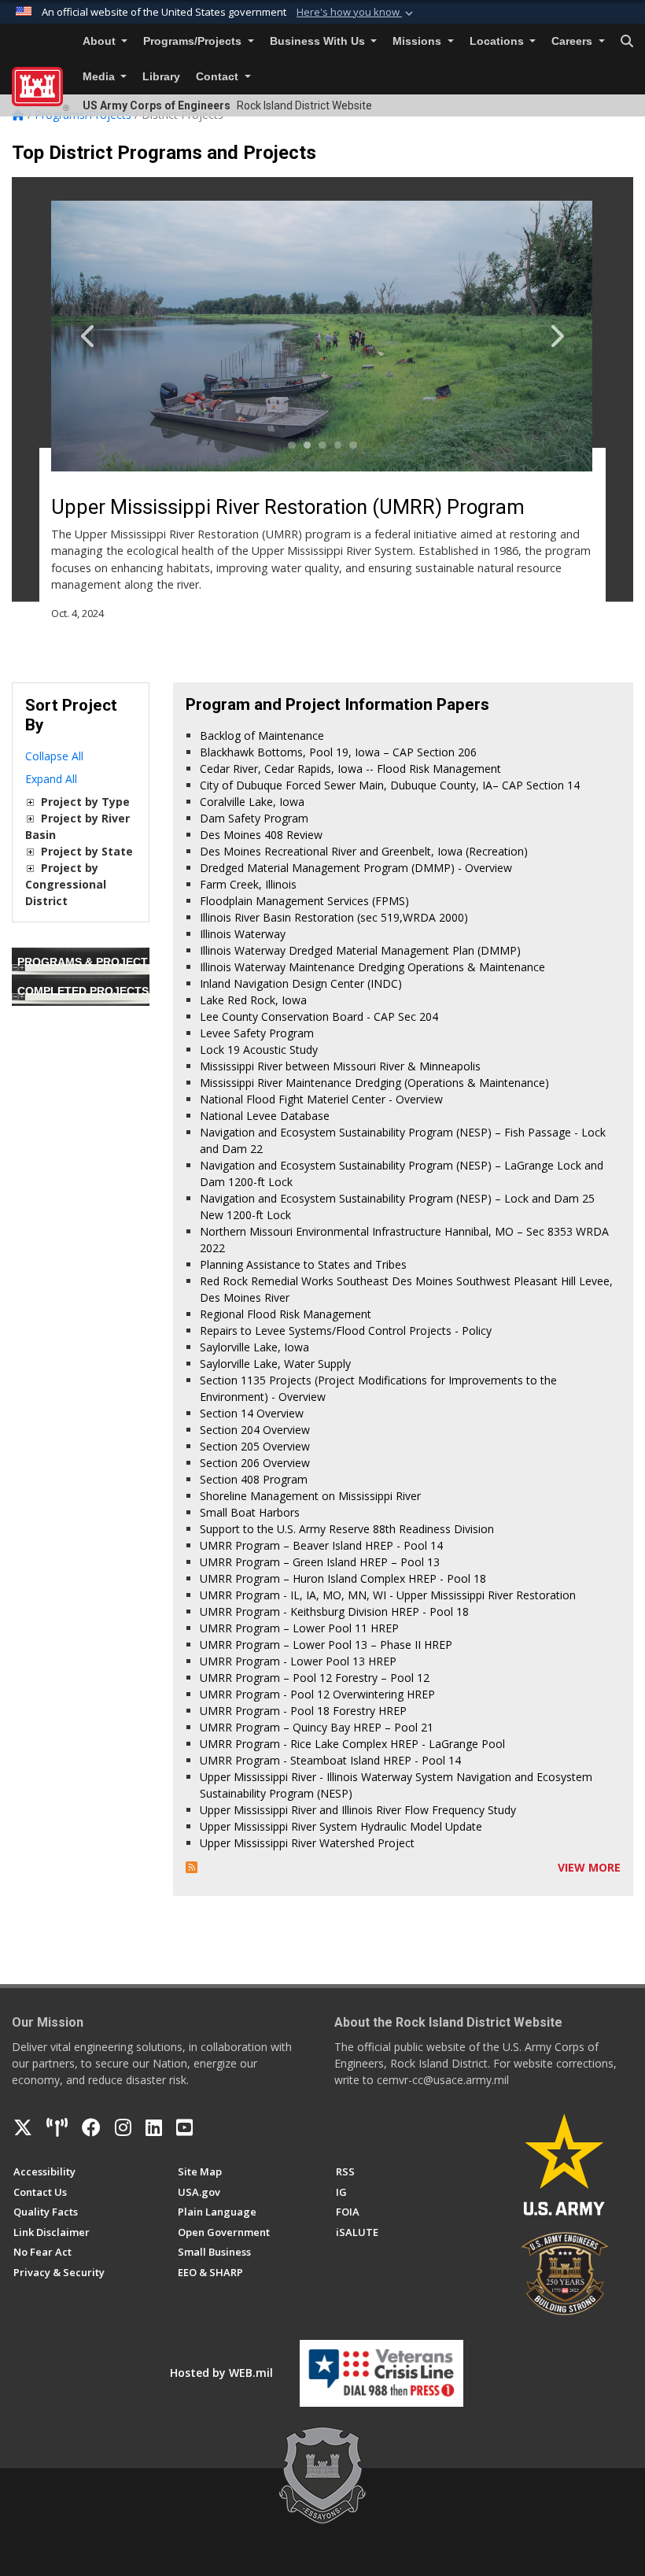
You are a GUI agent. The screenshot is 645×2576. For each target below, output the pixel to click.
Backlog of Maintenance (262, 735)
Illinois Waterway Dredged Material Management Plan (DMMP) (360, 950)
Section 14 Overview (252, 1413)
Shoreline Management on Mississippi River (310, 1496)
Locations (498, 41)
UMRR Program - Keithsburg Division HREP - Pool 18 (334, 1611)
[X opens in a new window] (23, 2127)
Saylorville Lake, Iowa (254, 1347)
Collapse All (54, 756)
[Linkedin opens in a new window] (154, 2127)
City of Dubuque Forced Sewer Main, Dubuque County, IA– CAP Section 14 (390, 785)
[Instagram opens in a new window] (123, 2127)
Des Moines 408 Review (261, 835)
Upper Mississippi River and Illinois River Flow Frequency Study (358, 1810)
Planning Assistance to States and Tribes (303, 1264)
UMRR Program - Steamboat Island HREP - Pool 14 (330, 1760)
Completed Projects (83, 991)
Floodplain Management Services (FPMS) (304, 901)
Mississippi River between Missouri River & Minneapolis (340, 1066)
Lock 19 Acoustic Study (259, 1050)
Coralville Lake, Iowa (252, 802)
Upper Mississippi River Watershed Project (307, 1843)
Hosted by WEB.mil (221, 2373)
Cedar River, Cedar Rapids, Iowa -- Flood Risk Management (350, 769)
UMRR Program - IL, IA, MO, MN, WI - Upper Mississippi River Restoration (388, 1595)
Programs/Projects (194, 41)
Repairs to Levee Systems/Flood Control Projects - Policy (346, 1331)
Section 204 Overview (255, 1430)
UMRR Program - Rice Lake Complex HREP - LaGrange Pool (352, 1744)
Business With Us (319, 41)
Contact (219, 77)
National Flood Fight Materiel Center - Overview (321, 1099)
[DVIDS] (57, 2127)
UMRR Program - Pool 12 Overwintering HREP (317, 1694)
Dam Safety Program (254, 818)
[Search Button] (627, 42)
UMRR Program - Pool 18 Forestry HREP (303, 1711)
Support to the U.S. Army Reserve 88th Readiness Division (347, 1529)
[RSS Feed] (192, 1867)
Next (540, 336)
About (101, 41)
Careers (573, 41)
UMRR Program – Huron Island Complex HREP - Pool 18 (343, 1578)
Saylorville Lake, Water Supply (275, 1364)
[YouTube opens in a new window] (184, 2127)
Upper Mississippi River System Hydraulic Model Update (341, 1826)
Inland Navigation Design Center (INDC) (301, 983)
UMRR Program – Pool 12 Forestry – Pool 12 (315, 1678)
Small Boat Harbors (250, 1512)
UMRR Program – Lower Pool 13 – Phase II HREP (326, 1645)
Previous (105, 336)
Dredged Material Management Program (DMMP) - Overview (356, 868)
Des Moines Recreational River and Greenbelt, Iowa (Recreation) (364, 851)
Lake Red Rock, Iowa (253, 1000)
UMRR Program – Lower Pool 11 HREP (299, 1628)
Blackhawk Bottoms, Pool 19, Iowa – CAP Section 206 (338, 752)
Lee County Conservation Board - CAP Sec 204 (319, 1016)
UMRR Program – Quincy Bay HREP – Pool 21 (317, 1727)
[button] (356, 13)
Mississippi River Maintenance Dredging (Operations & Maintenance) (374, 1083)
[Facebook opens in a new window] (91, 2127)
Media (100, 77)
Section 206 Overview (255, 1463)
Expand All (51, 779)
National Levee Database (265, 1116)
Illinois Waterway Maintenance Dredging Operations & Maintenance (372, 967)
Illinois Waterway (243, 934)
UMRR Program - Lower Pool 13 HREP (298, 1661)
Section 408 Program (254, 1479)
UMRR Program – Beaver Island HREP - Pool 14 (321, 1545)
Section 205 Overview (255, 1446)
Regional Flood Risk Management (286, 1314)
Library (161, 77)
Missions (418, 41)
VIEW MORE (589, 1867)
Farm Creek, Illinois (248, 884)
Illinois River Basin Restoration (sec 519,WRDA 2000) (334, 917)
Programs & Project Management (124, 962)
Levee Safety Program (257, 1033)
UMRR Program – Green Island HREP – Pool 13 (320, 1562)
